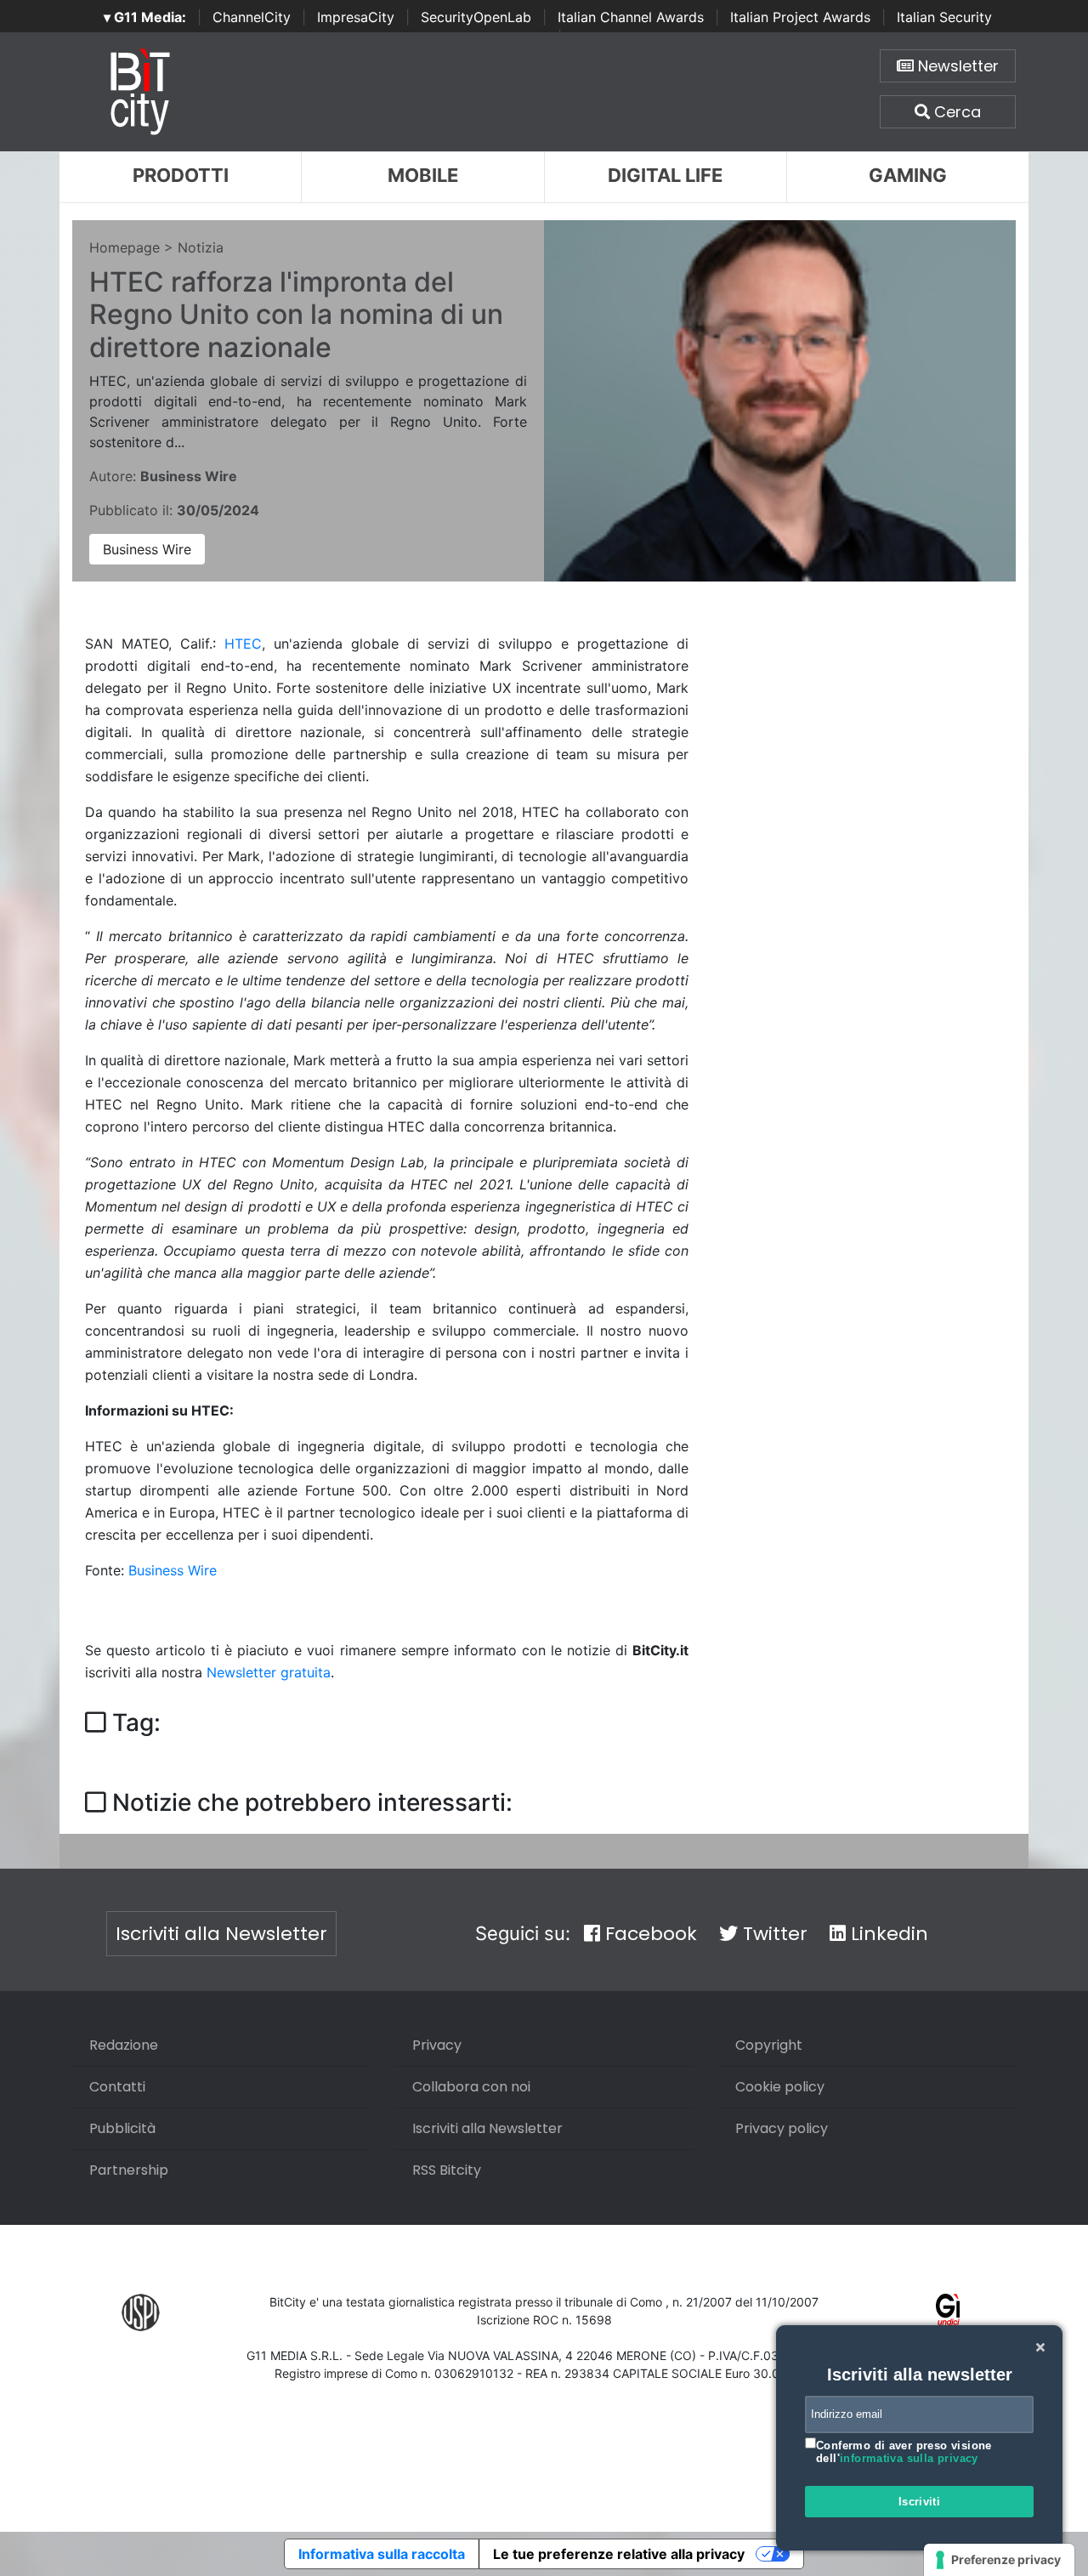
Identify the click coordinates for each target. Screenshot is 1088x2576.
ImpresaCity (356, 17)
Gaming (908, 175)
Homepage (125, 247)
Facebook (649, 1934)
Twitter (773, 1934)
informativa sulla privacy (909, 2458)
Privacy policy (782, 2128)
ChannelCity (252, 17)
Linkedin (887, 1934)
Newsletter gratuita (269, 1672)
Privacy (437, 2045)
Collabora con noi (471, 2087)
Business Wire (147, 549)
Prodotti (181, 175)
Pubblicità (122, 2128)
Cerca (955, 112)
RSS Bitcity (447, 2170)
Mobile (423, 175)
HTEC (243, 644)
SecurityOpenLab (476, 17)
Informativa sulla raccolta (382, 2554)
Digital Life (665, 175)
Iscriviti (920, 2502)
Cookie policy (780, 2087)
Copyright (769, 2045)
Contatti (117, 2087)
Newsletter (956, 66)
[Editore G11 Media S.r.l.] (948, 2312)
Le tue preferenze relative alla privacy (619, 2554)
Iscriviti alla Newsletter (221, 1934)
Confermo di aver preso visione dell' (904, 2452)
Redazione (124, 2045)
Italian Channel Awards (631, 17)
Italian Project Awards (800, 17)
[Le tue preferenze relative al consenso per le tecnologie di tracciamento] (999, 2560)
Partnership (129, 2170)
